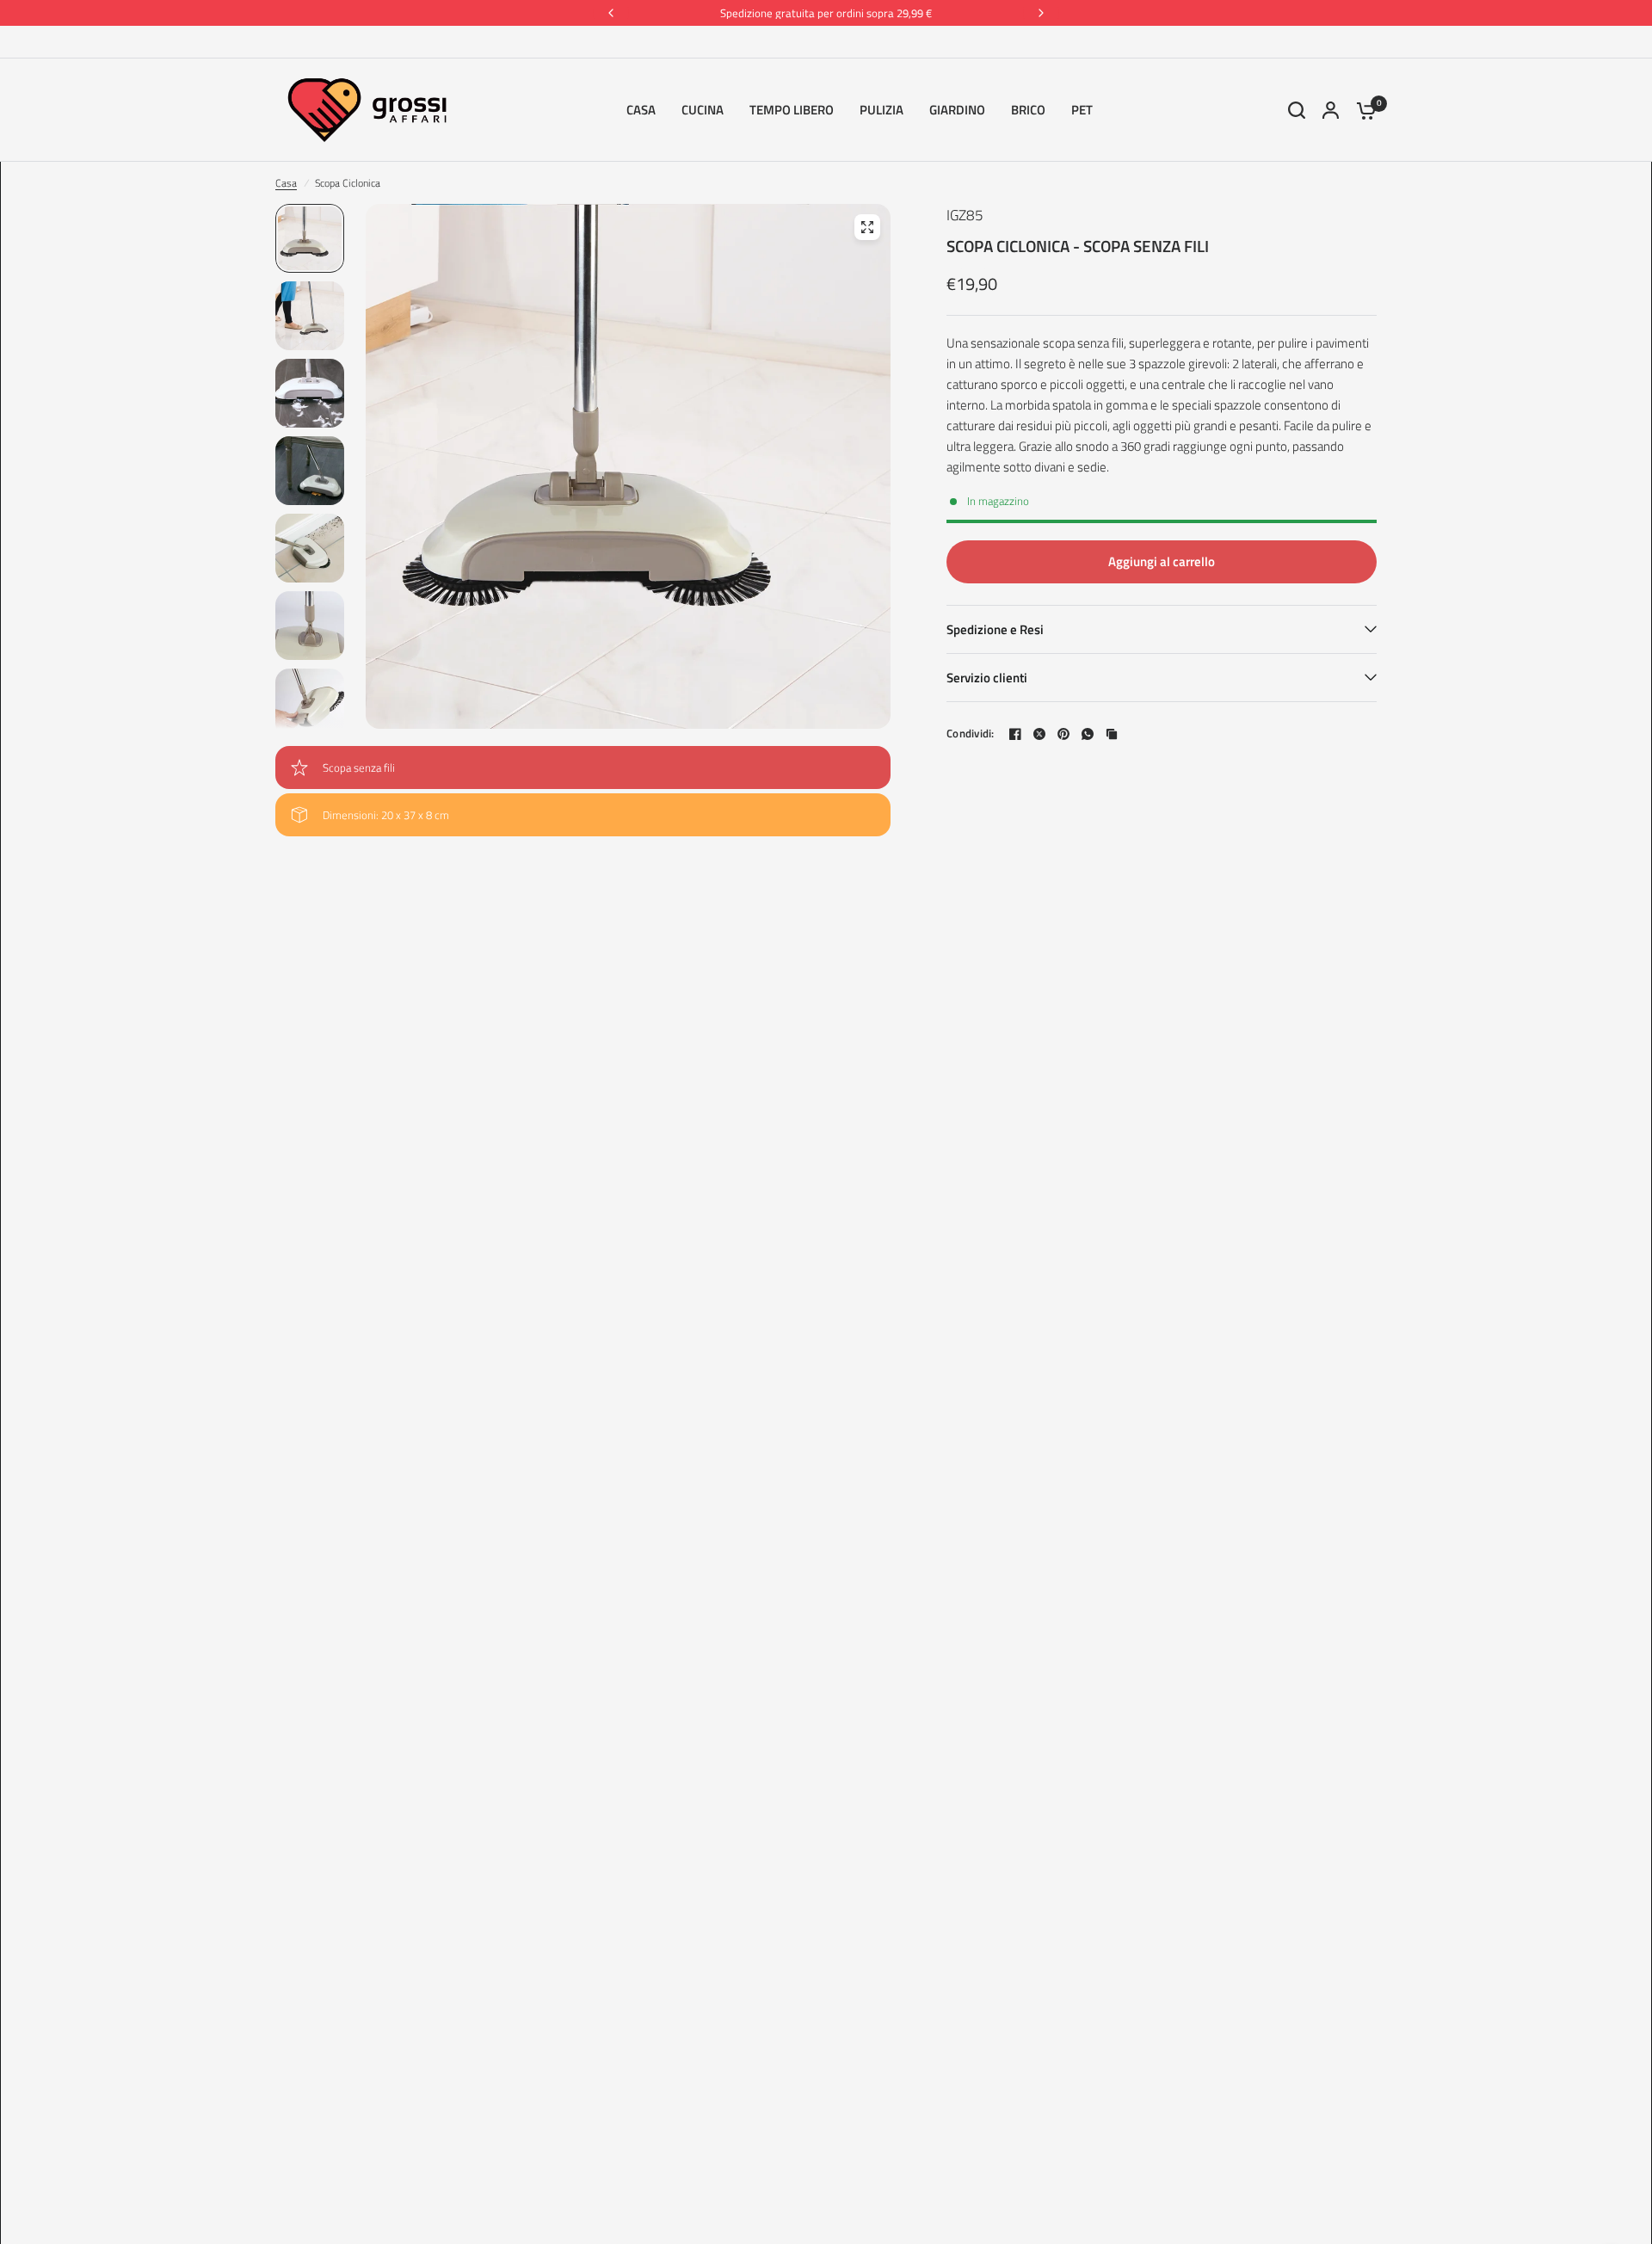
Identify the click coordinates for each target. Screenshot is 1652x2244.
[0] (1362, 110)
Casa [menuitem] (641, 110)
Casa (286, 183)
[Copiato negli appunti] (1112, 734)
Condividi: (971, 734)
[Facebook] (1015, 734)
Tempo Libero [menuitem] (792, 110)
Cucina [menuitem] (703, 110)
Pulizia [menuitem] (881, 110)
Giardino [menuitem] (957, 110)
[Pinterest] (1063, 734)
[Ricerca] (1297, 110)
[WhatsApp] (1088, 734)
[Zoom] (867, 227)
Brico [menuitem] (1028, 110)
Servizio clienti (987, 678)
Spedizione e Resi (995, 629)
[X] (1039, 734)
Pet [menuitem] (1082, 110)
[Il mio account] (1331, 110)
